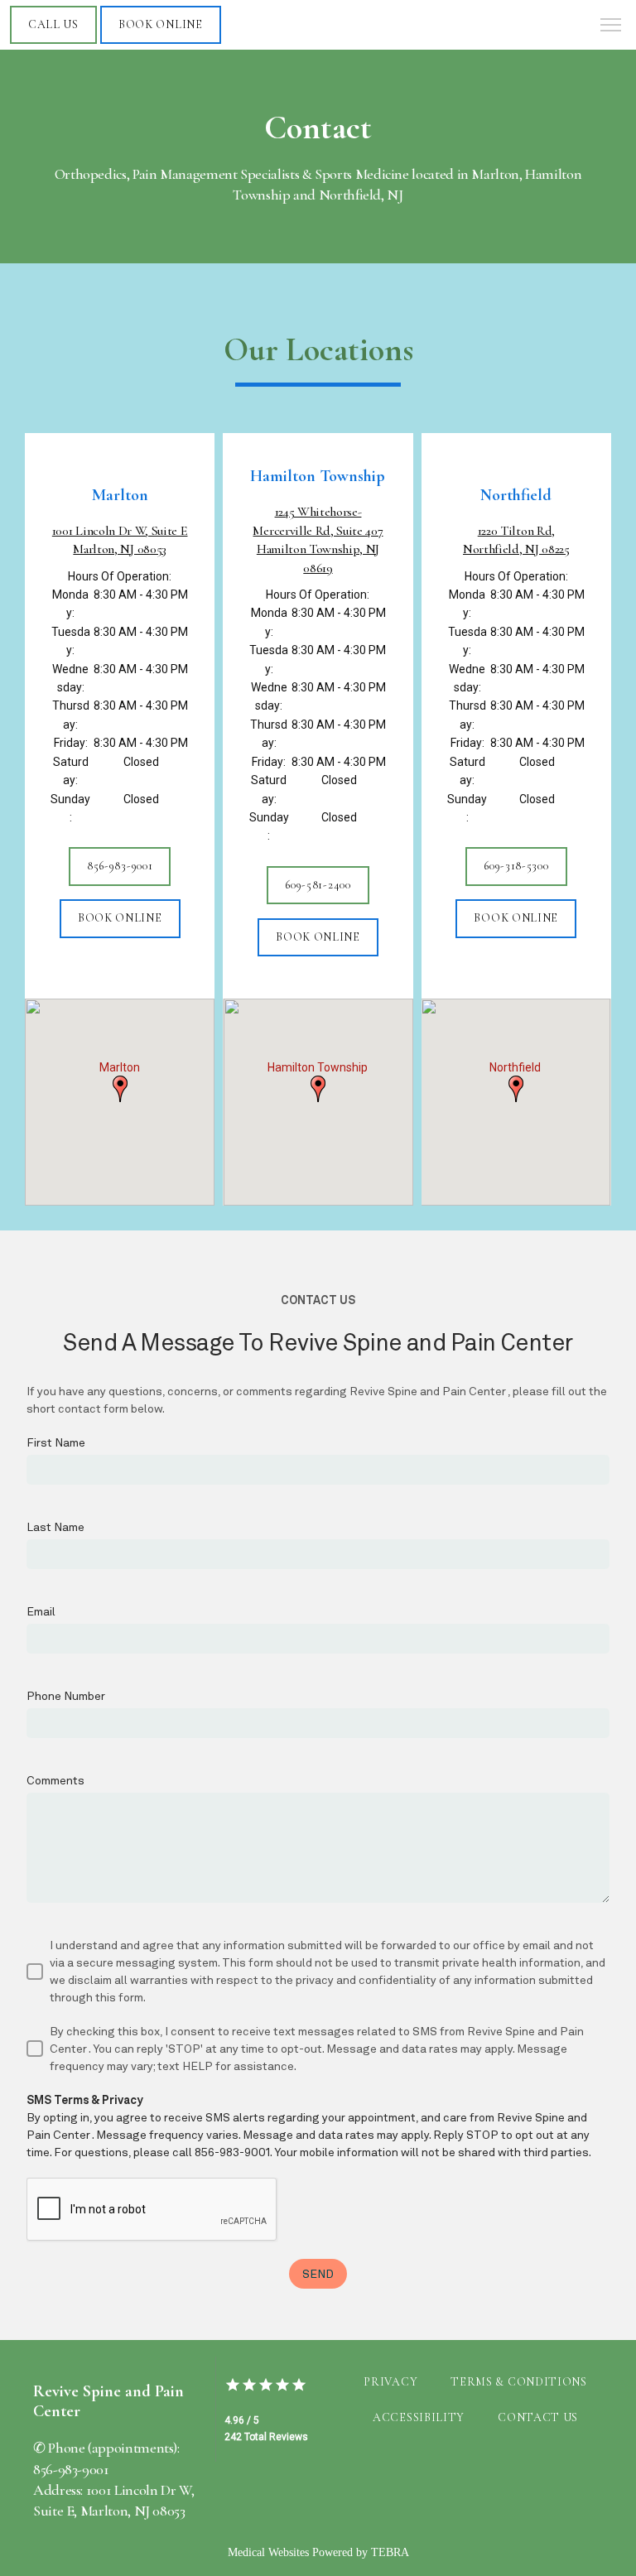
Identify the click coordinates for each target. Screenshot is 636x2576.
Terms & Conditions (519, 2382)
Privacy (390, 2382)
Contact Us (538, 2417)
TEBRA (390, 2552)
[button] (611, 26)
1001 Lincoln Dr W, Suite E (120, 540)
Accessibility (419, 2417)
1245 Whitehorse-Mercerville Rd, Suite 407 (318, 539)
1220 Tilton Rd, (516, 540)
